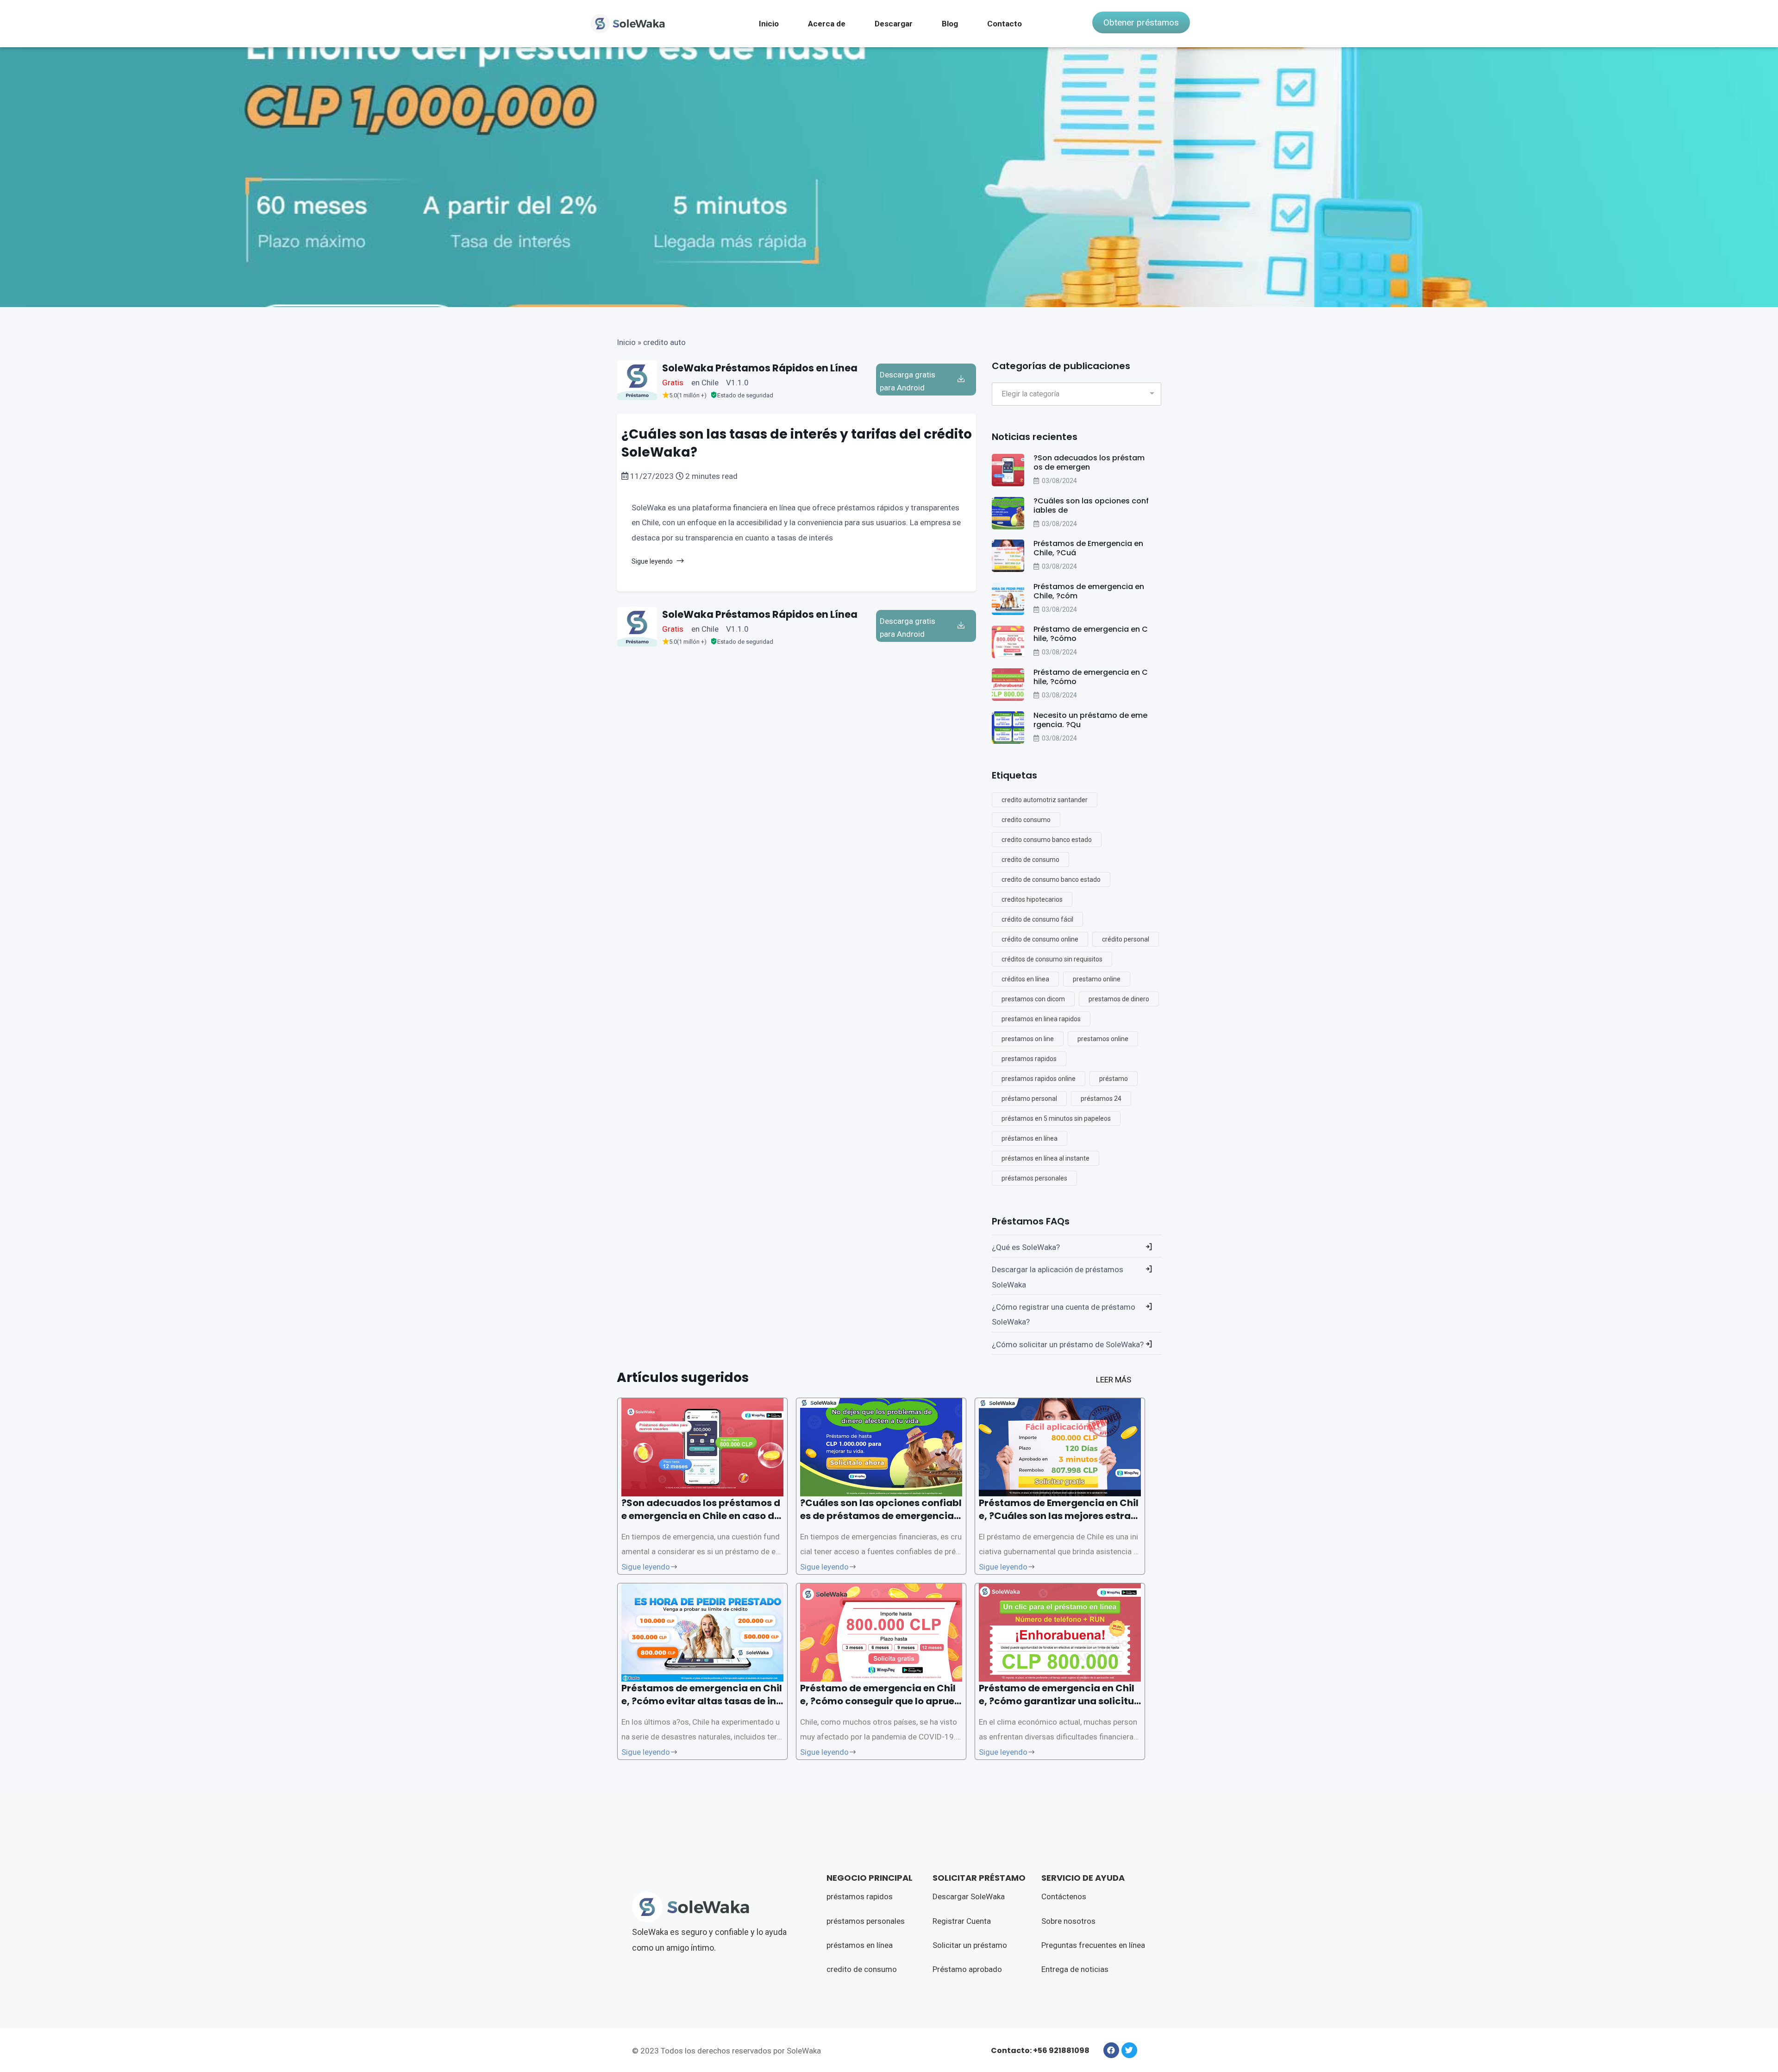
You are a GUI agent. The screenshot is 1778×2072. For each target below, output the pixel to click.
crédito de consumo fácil (1037, 919)
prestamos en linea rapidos (1041, 1019)
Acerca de (827, 24)
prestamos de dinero (1119, 999)
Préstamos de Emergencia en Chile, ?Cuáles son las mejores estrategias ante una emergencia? (1060, 1516)
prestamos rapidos (1029, 1059)
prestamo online (1097, 979)
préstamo (1114, 1079)
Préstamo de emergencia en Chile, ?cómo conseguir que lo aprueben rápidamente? (880, 1701)
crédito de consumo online (1040, 939)
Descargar (894, 24)
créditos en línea (1025, 979)
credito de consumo (1030, 860)
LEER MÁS (1114, 1380)
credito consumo (1026, 820)
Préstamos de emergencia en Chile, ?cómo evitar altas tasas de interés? (702, 1701)
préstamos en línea (1030, 1138)
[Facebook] (1111, 2050)
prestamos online (1103, 1039)
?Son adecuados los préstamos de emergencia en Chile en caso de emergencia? (701, 1516)
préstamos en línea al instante (1046, 1158)
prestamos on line (1028, 1039)
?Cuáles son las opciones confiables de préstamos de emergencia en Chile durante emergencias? (881, 1516)
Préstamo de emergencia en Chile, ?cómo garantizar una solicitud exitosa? (1060, 1701)
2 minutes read (711, 476)
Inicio (769, 24)
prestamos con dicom (1033, 999)
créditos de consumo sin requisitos (1052, 959)
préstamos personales (1034, 1178)
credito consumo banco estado (1047, 840)
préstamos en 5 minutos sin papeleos (1056, 1118)
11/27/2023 (652, 476)
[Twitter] (1129, 2050)
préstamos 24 (1101, 1099)
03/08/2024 (1059, 481)
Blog (950, 24)
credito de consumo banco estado (1051, 879)
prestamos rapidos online (1039, 1079)
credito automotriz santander (1045, 800)
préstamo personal (1029, 1099)
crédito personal (1126, 939)
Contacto (1005, 24)
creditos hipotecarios (1032, 899)
